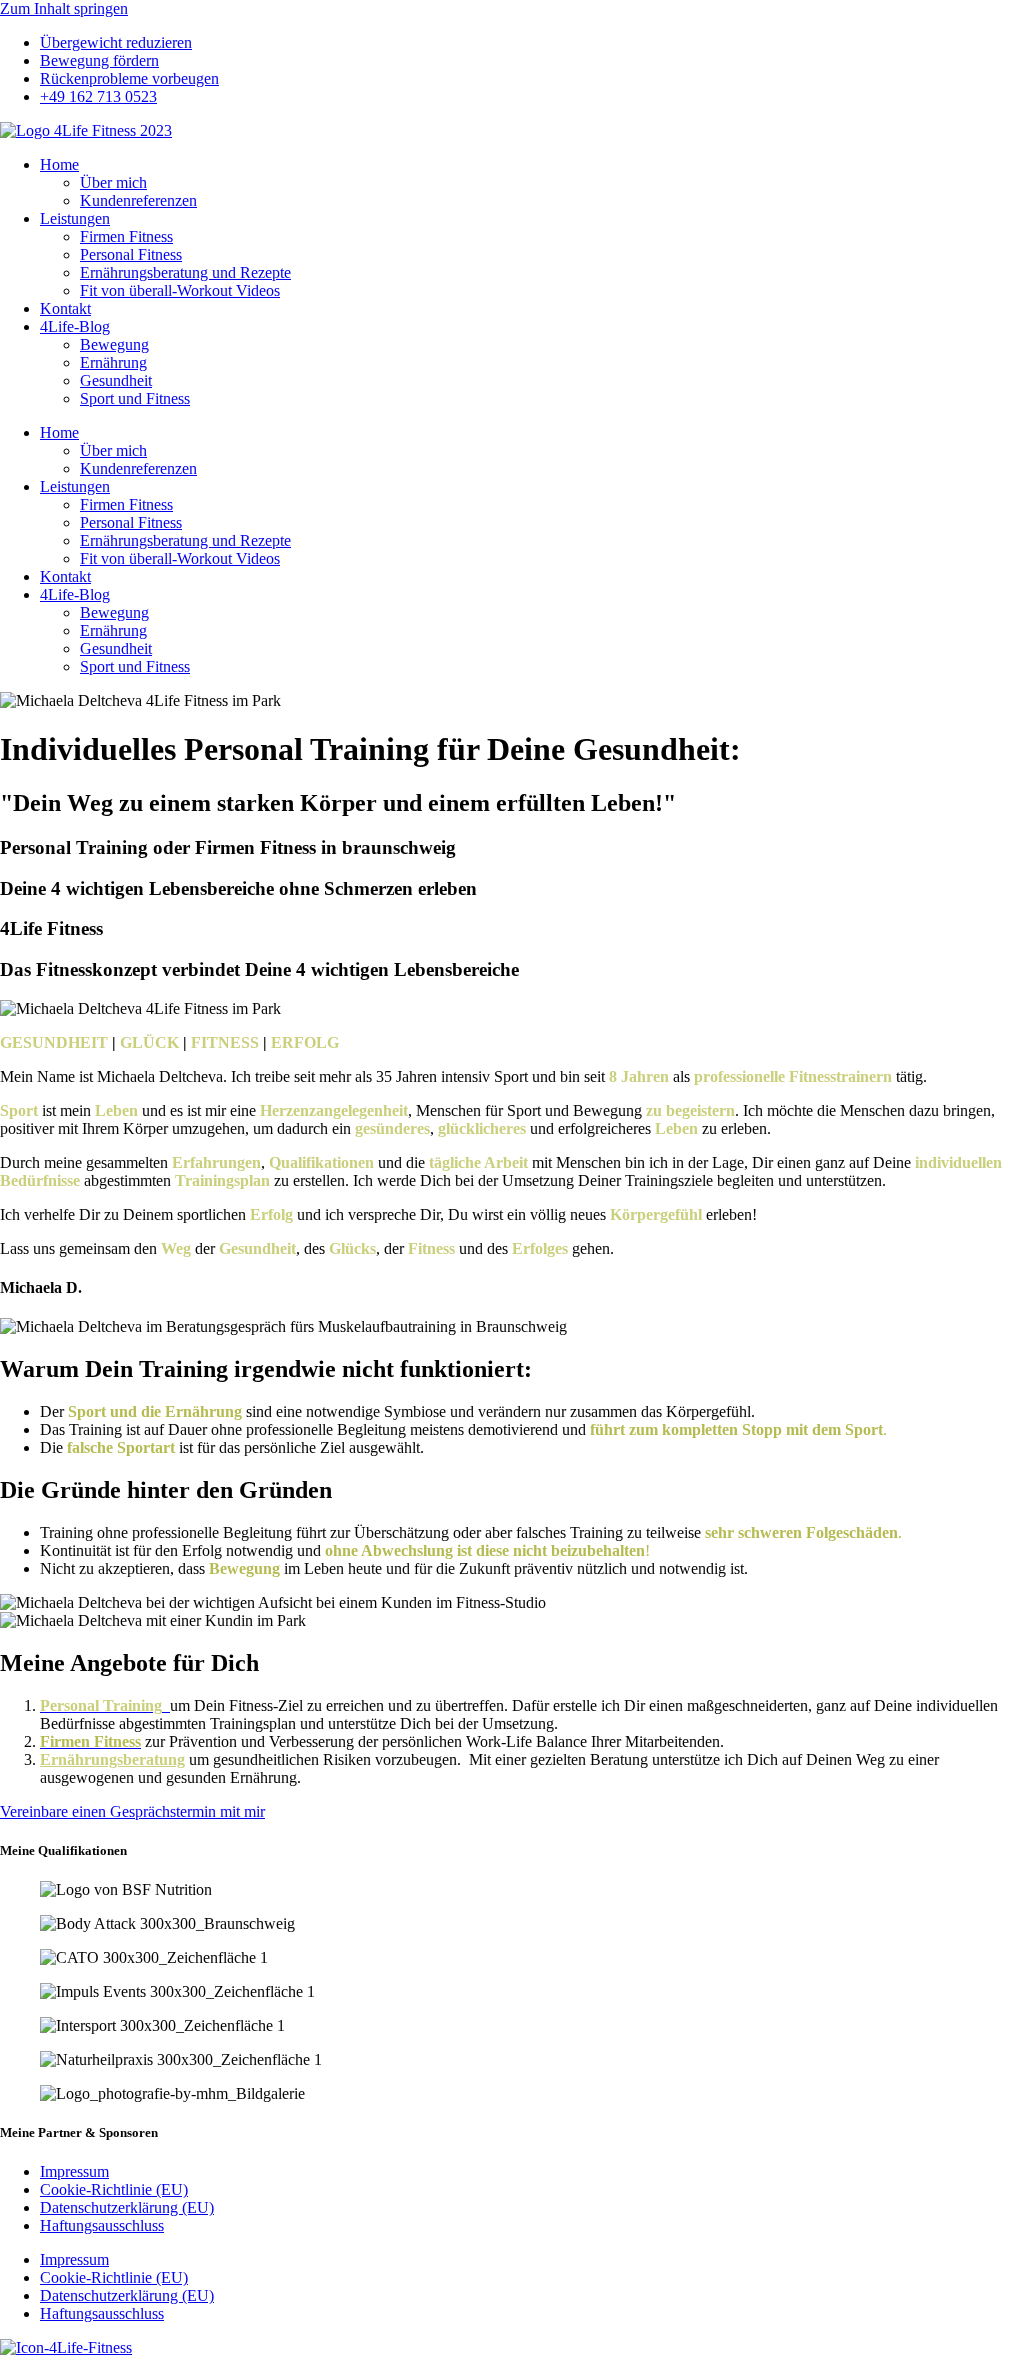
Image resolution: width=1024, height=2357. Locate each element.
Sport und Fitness (135, 398)
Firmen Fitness (126, 236)
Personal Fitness (131, 254)
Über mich (113, 182)
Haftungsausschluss (102, 2225)
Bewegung (114, 344)
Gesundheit (116, 380)
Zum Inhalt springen (64, 8)
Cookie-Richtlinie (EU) (114, 2189)
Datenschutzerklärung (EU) (127, 2207)
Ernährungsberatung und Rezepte (185, 272)
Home (59, 164)
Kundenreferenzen (138, 200)
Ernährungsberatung (112, 1759)
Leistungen (75, 218)
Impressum (74, 2171)
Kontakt (65, 308)
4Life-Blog (75, 326)
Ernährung (113, 362)
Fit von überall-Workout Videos (180, 290)
